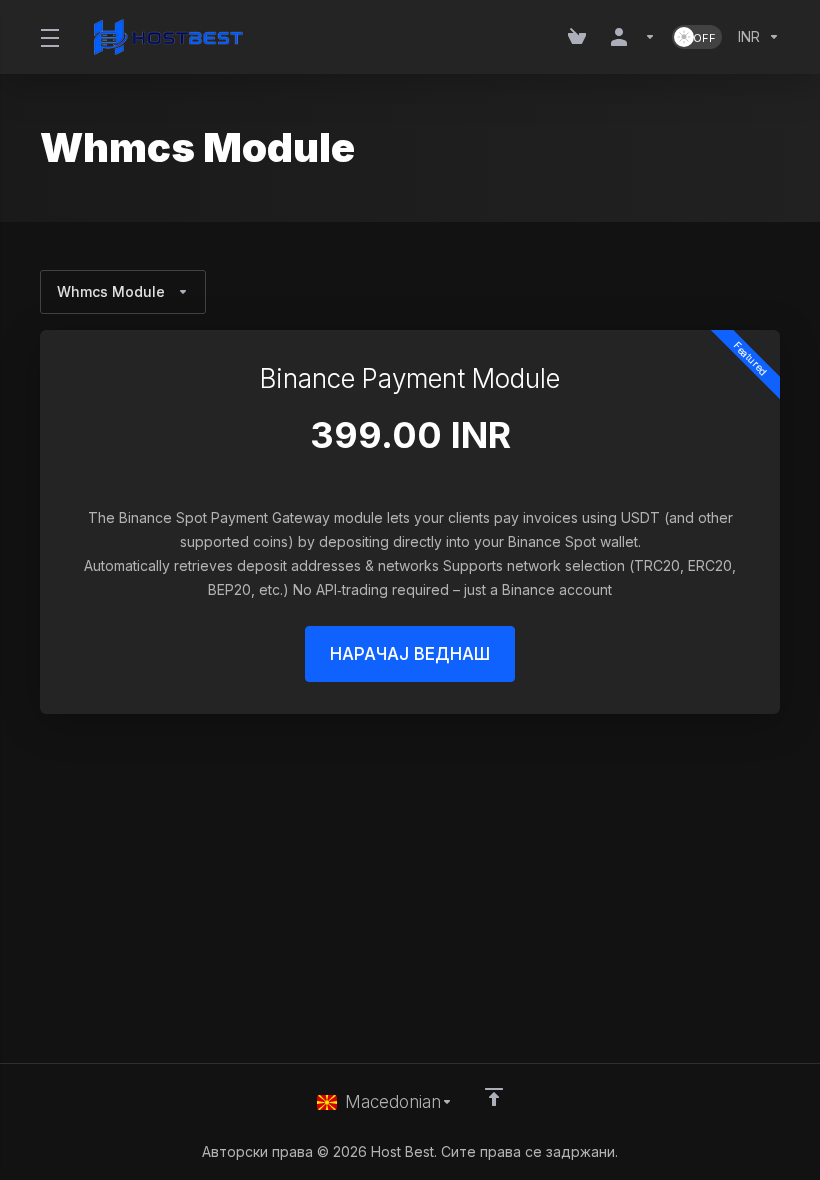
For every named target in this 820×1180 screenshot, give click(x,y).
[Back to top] (494, 1097)
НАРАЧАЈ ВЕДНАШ (410, 654)
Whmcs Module (111, 291)
